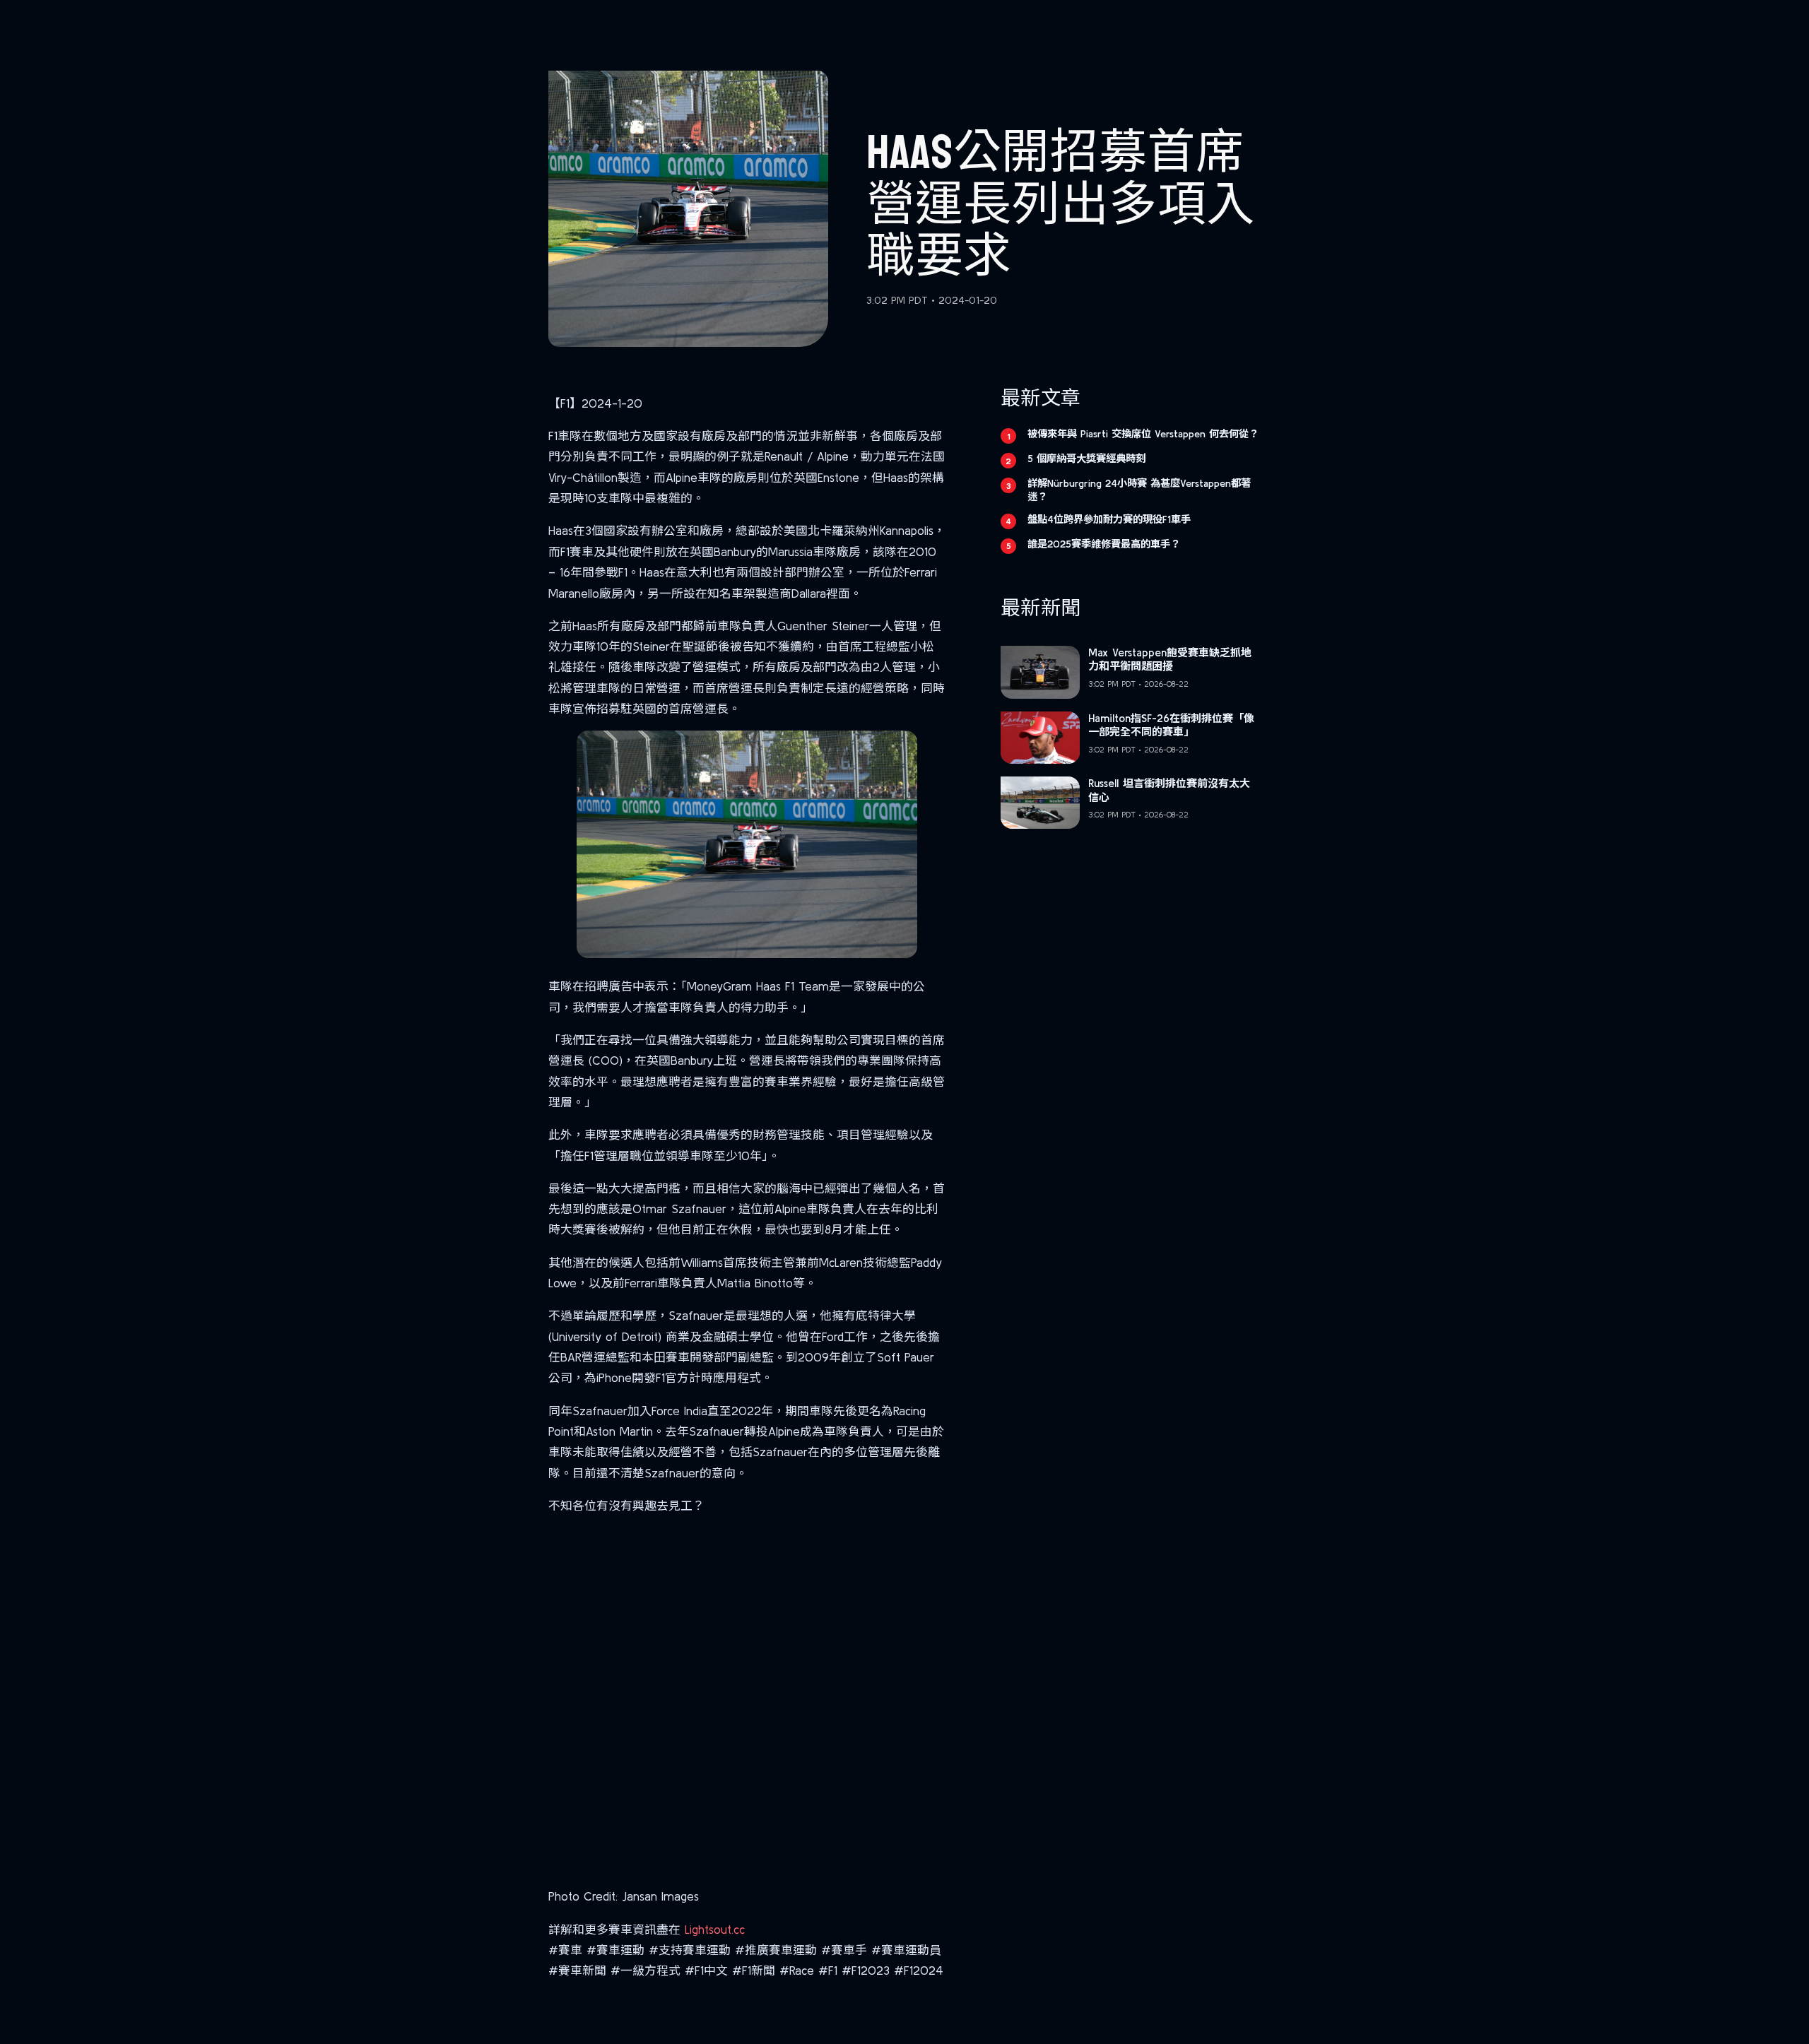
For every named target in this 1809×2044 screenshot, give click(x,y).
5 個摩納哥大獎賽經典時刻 (1086, 459)
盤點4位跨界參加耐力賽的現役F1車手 (1109, 519)
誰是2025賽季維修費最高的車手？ (1104, 544)
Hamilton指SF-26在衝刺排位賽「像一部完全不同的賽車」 (1171, 725)
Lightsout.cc (715, 1929)
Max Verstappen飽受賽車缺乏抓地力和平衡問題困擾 (1170, 660)
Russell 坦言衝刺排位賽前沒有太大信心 (1169, 790)
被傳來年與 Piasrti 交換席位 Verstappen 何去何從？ (1143, 434)
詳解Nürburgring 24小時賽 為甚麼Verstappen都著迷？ (1139, 490)
